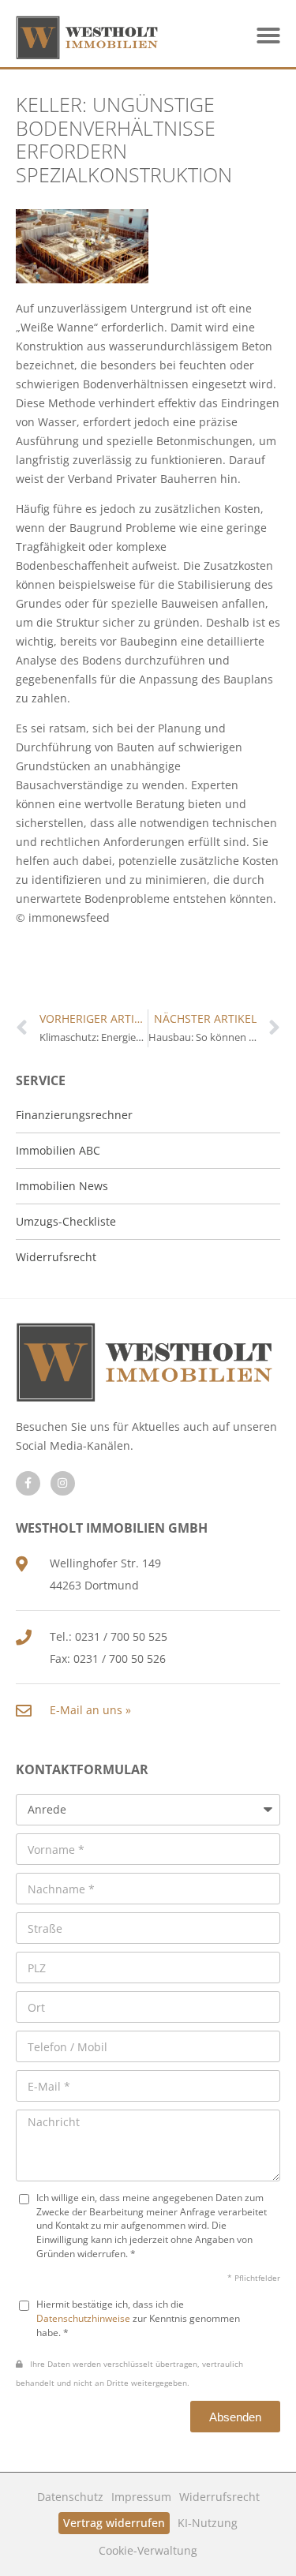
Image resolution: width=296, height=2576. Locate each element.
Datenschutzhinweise (83, 2318)
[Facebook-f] (28, 1483)
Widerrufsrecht (219, 2497)
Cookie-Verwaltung (148, 2550)
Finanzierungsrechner (74, 1115)
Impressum (141, 2497)
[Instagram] (63, 1483)
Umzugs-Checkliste (66, 1221)
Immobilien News (62, 1186)
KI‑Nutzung (208, 2523)
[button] (268, 36)
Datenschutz (70, 2497)
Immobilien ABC (58, 1150)
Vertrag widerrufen (114, 2523)
